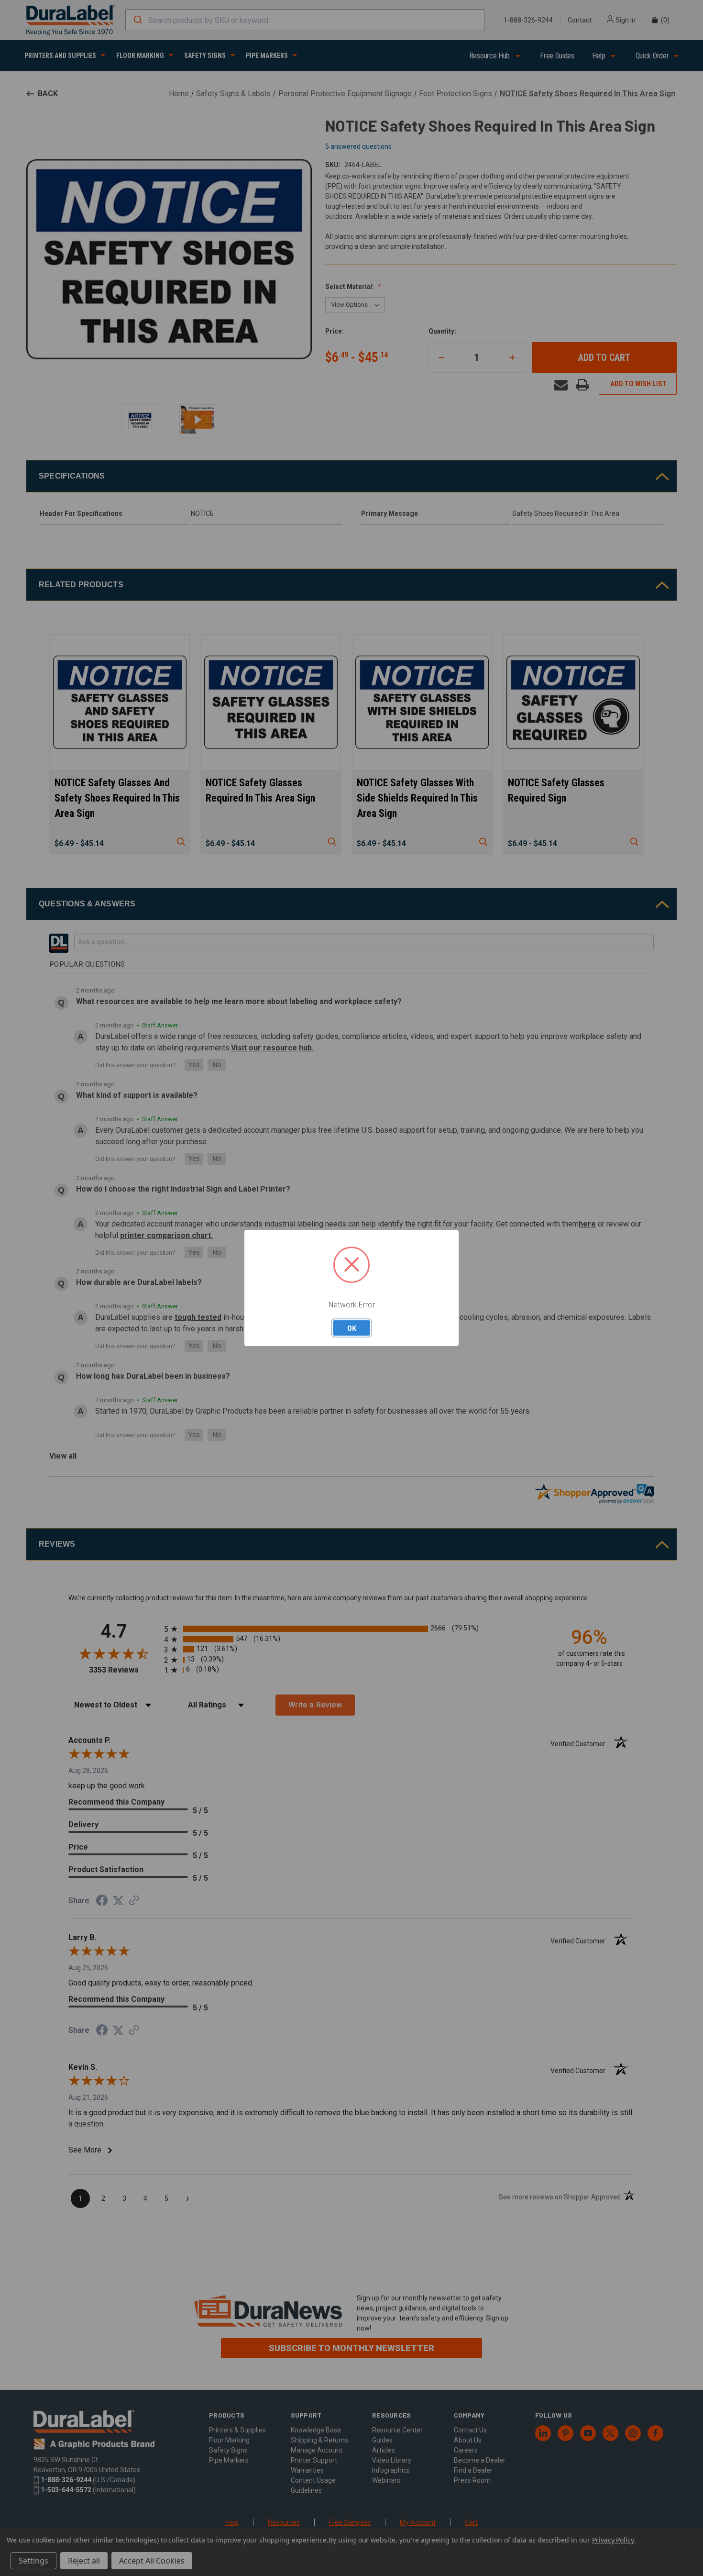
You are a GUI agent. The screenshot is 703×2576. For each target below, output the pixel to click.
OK (352, 1328)
